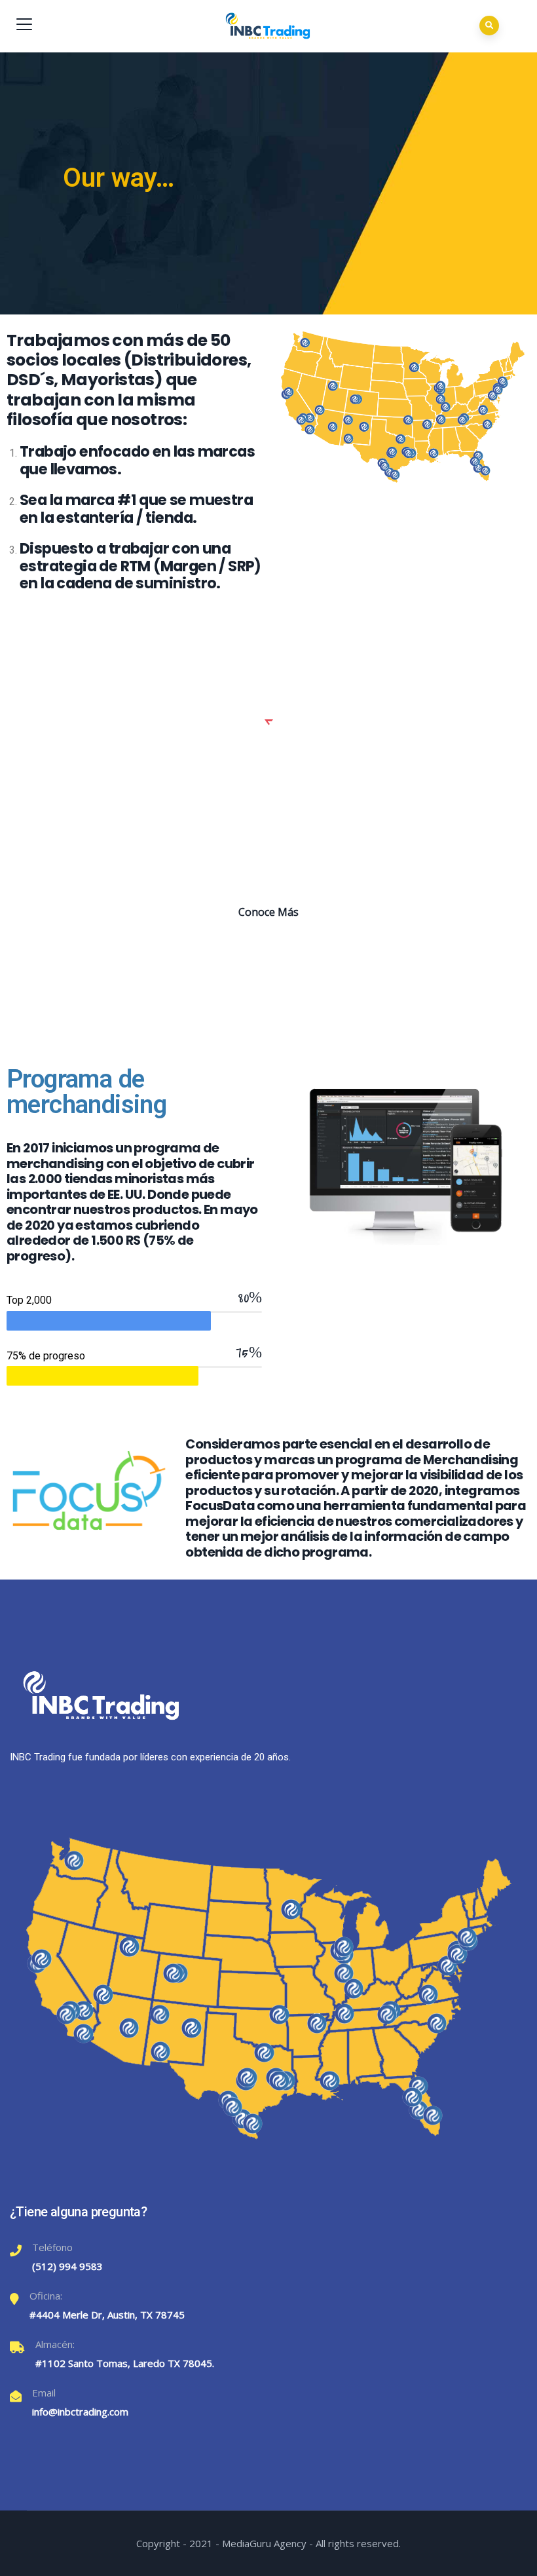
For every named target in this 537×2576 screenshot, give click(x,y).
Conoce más (268, 912)
